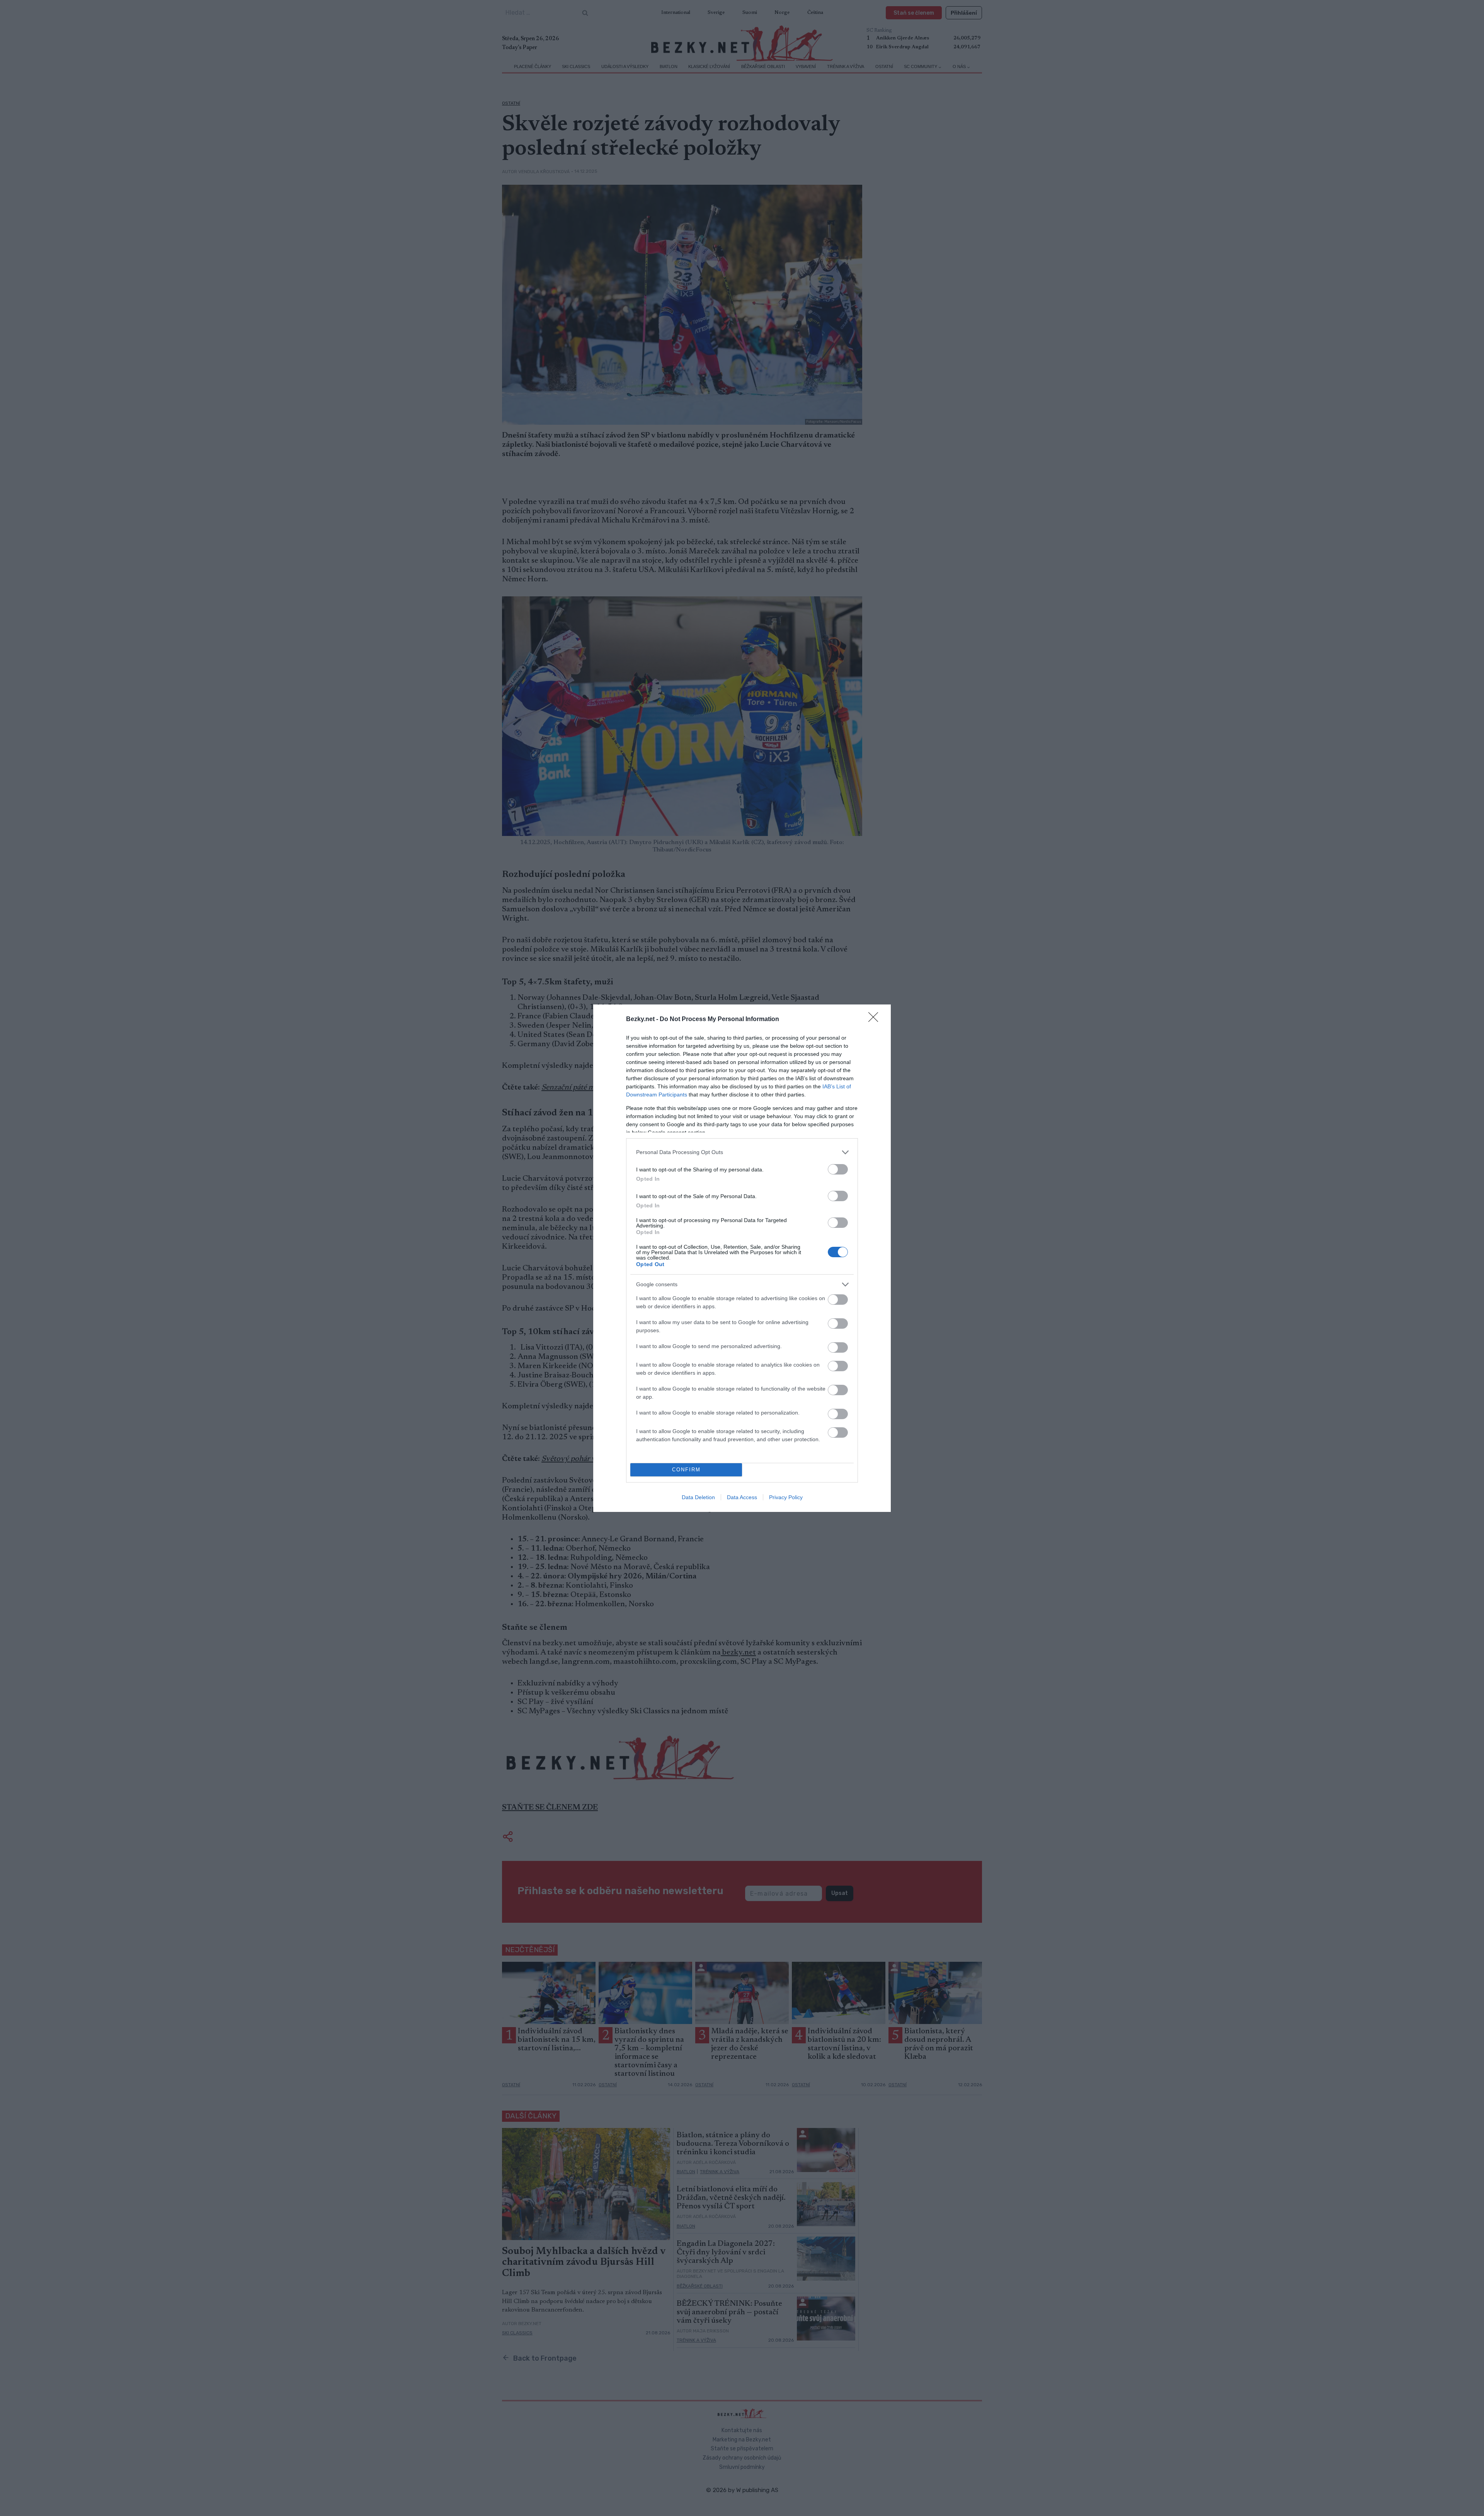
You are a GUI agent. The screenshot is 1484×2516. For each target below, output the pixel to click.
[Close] (876, 1020)
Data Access (742, 1497)
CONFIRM (686, 1470)
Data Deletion (698, 1497)
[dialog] (742, 1258)
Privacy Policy (786, 1497)
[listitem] (742, 1152)
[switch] (838, 1169)
